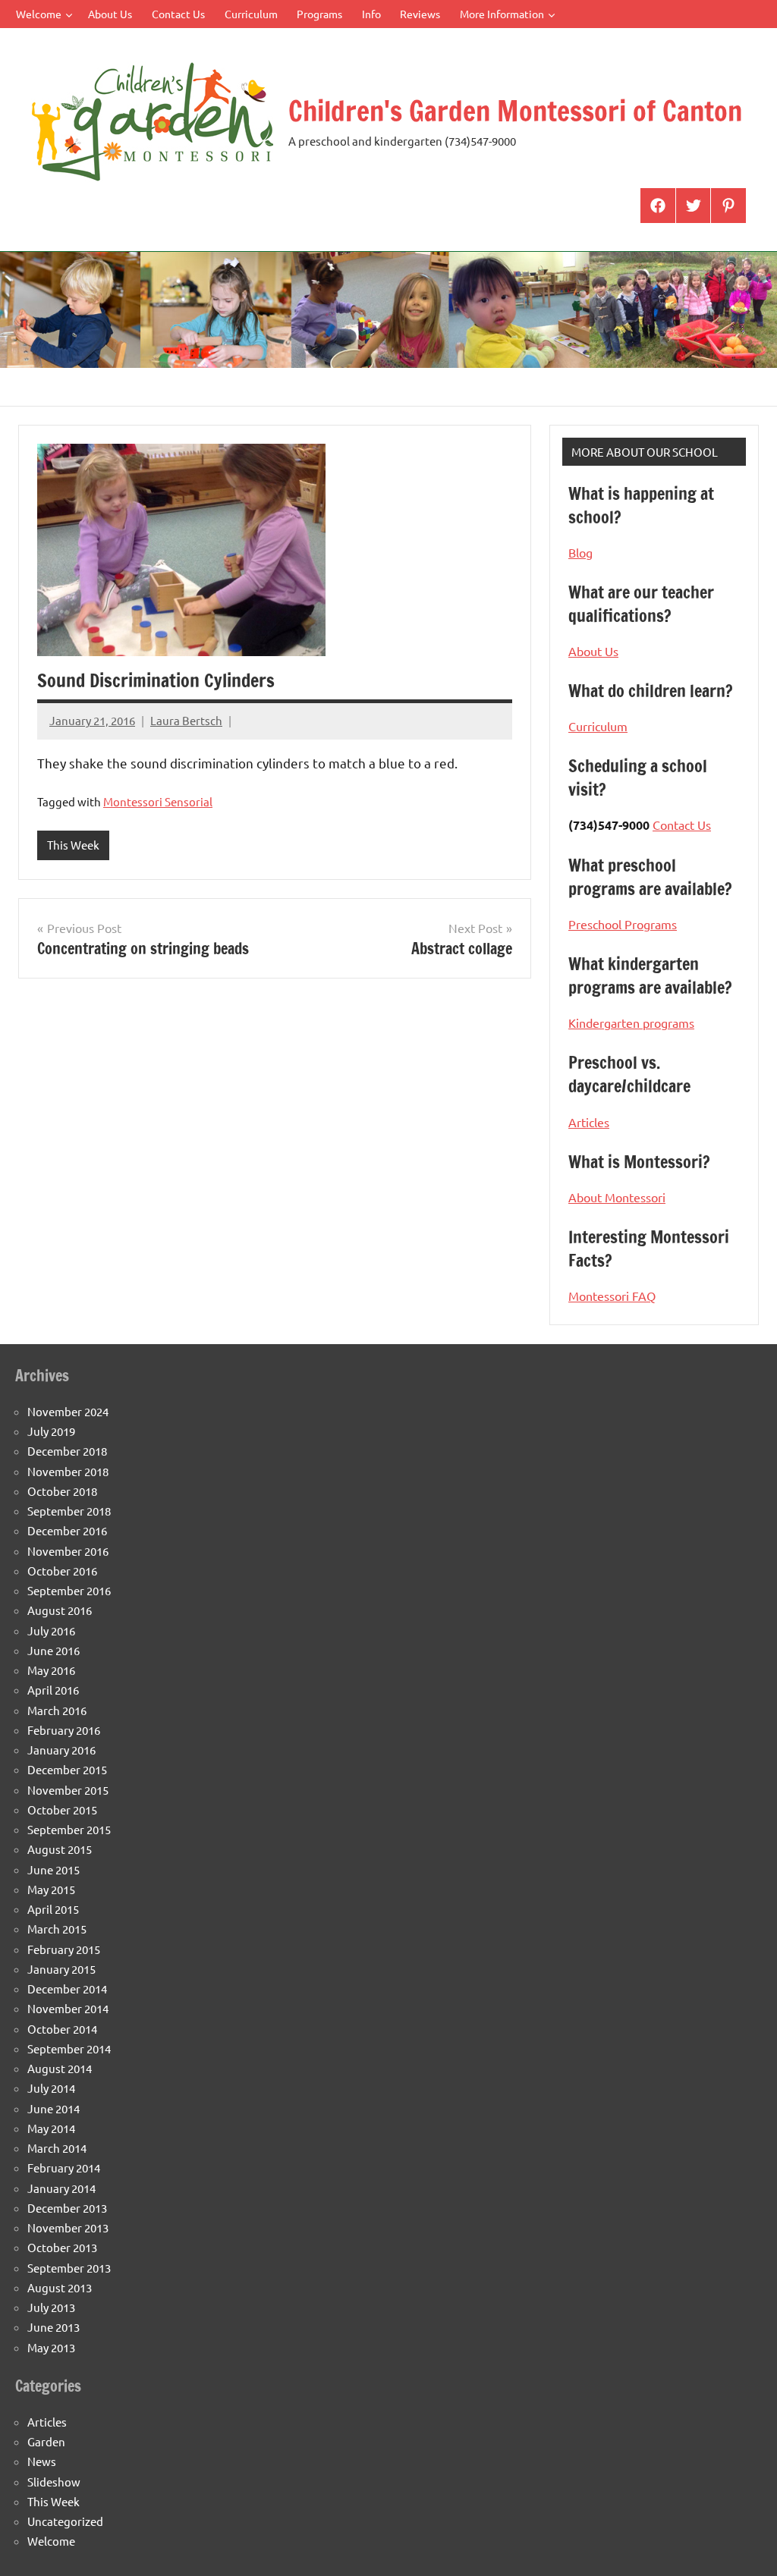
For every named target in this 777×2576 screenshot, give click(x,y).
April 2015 (53, 1909)
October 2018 (62, 1491)
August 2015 (60, 1849)
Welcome (39, 14)
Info (371, 14)
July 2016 (51, 1630)
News (42, 2461)
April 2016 (53, 1690)
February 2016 (64, 1730)
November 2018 (68, 1471)
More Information (502, 14)
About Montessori (617, 1197)
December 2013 (67, 2208)
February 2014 (64, 2168)
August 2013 (60, 2287)
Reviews (420, 14)
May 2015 (51, 1889)
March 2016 (57, 1710)
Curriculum (251, 14)
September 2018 (69, 1511)
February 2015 (64, 1949)
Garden (46, 2441)
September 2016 (69, 1590)
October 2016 (62, 1571)
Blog (580, 552)
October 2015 (62, 1809)
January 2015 (61, 1969)
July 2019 (51, 1431)
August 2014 (60, 2068)
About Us (110, 14)
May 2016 (51, 1670)
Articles (589, 1122)
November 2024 (68, 1411)
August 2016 (60, 1610)
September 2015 (69, 1829)
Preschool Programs (623, 924)
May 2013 (51, 2347)
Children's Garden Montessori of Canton (515, 111)
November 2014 (68, 2008)
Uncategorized (65, 2521)
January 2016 (61, 1750)
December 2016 (67, 1530)
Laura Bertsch (186, 720)
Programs (319, 14)
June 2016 (53, 1650)
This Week (73, 845)
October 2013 (62, 2247)
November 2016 (68, 1551)
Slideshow (54, 2482)
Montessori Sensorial (158, 801)
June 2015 (53, 1869)
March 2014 (57, 2148)
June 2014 (53, 2108)
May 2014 (51, 2128)
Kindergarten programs (631, 1023)
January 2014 (61, 2188)
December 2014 (67, 1989)
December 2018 (67, 1451)
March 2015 (57, 1929)
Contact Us (178, 14)
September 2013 (69, 2268)
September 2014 (69, 2048)
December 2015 (67, 1769)
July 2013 (51, 2307)
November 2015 (68, 1790)
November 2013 (68, 2227)
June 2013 (53, 2327)
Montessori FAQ (612, 1296)
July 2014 (51, 2088)
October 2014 (62, 2029)
